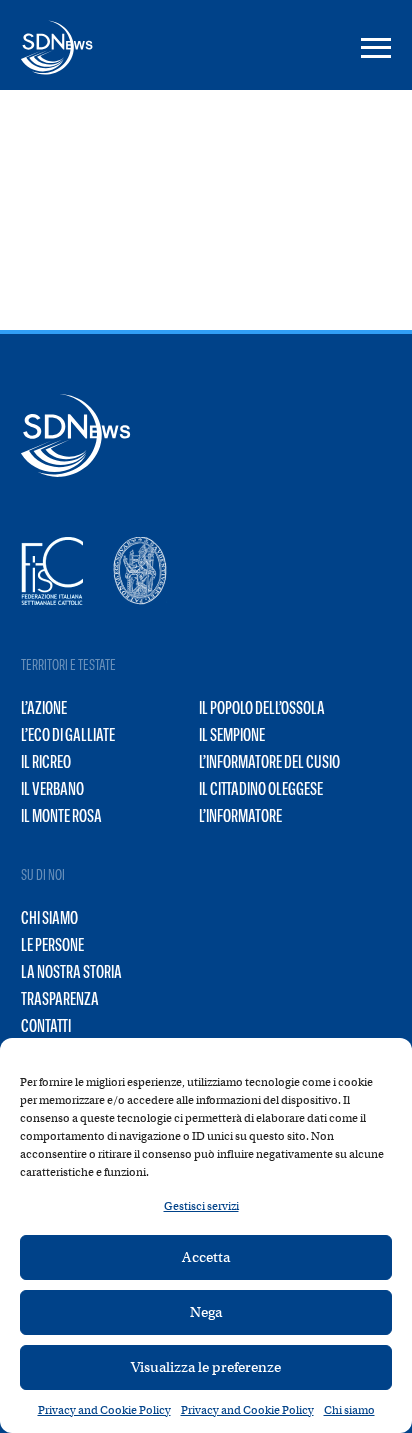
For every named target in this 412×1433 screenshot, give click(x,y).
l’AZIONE (44, 708)
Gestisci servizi (201, 1206)
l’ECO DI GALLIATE (68, 735)
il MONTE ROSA (61, 816)
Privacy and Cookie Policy (104, 1410)
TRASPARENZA (60, 999)
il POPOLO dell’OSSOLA (262, 708)
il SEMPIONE (232, 735)
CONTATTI (46, 1026)
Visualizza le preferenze (206, 1367)
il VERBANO (52, 789)
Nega (206, 1312)
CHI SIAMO (49, 918)
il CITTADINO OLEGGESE (261, 789)
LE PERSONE (52, 945)
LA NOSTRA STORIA (71, 972)
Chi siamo (349, 1410)
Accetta (206, 1257)
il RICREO (46, 762)
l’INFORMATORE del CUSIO (269, 762)
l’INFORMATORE (240, 816)
